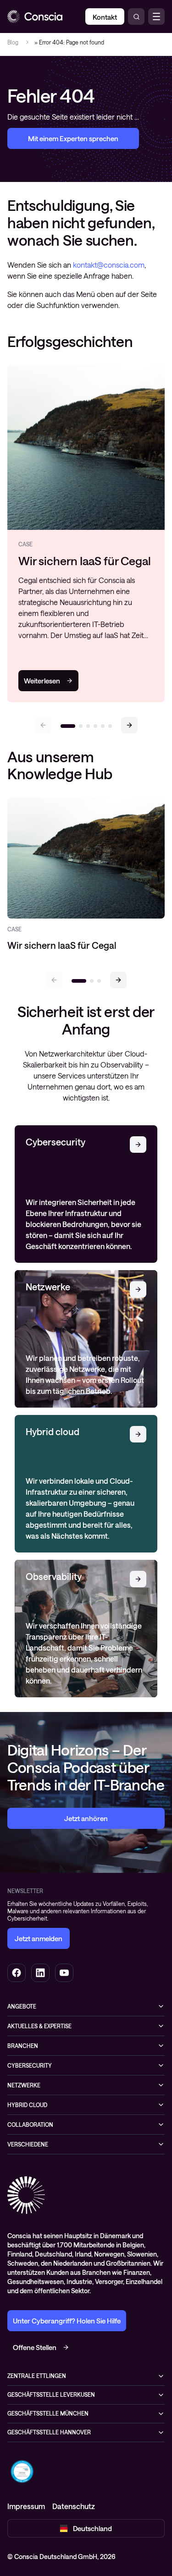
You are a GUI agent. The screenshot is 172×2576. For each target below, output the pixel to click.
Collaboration (30, 2125)
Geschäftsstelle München (48, 2413)
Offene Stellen (35, 2347)
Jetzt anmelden (39, 1938)
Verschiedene (28, 2144)
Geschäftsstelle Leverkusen (51, 2394)
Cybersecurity (30, 2065)
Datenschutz (74, 2506)
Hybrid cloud (27, 2105)
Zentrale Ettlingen (37, 2376)
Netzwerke (24, 2085)
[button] (129, 725)
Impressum (26, 2506)
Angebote (22, 2006)
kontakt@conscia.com (109, 265)
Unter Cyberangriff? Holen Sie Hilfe (67, 2321)
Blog (13, 42)
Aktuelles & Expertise (39, 2026)
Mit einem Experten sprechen (73, 138)
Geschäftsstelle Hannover (49, 2432)
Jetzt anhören (86, 1818)
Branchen (23, 2046)
